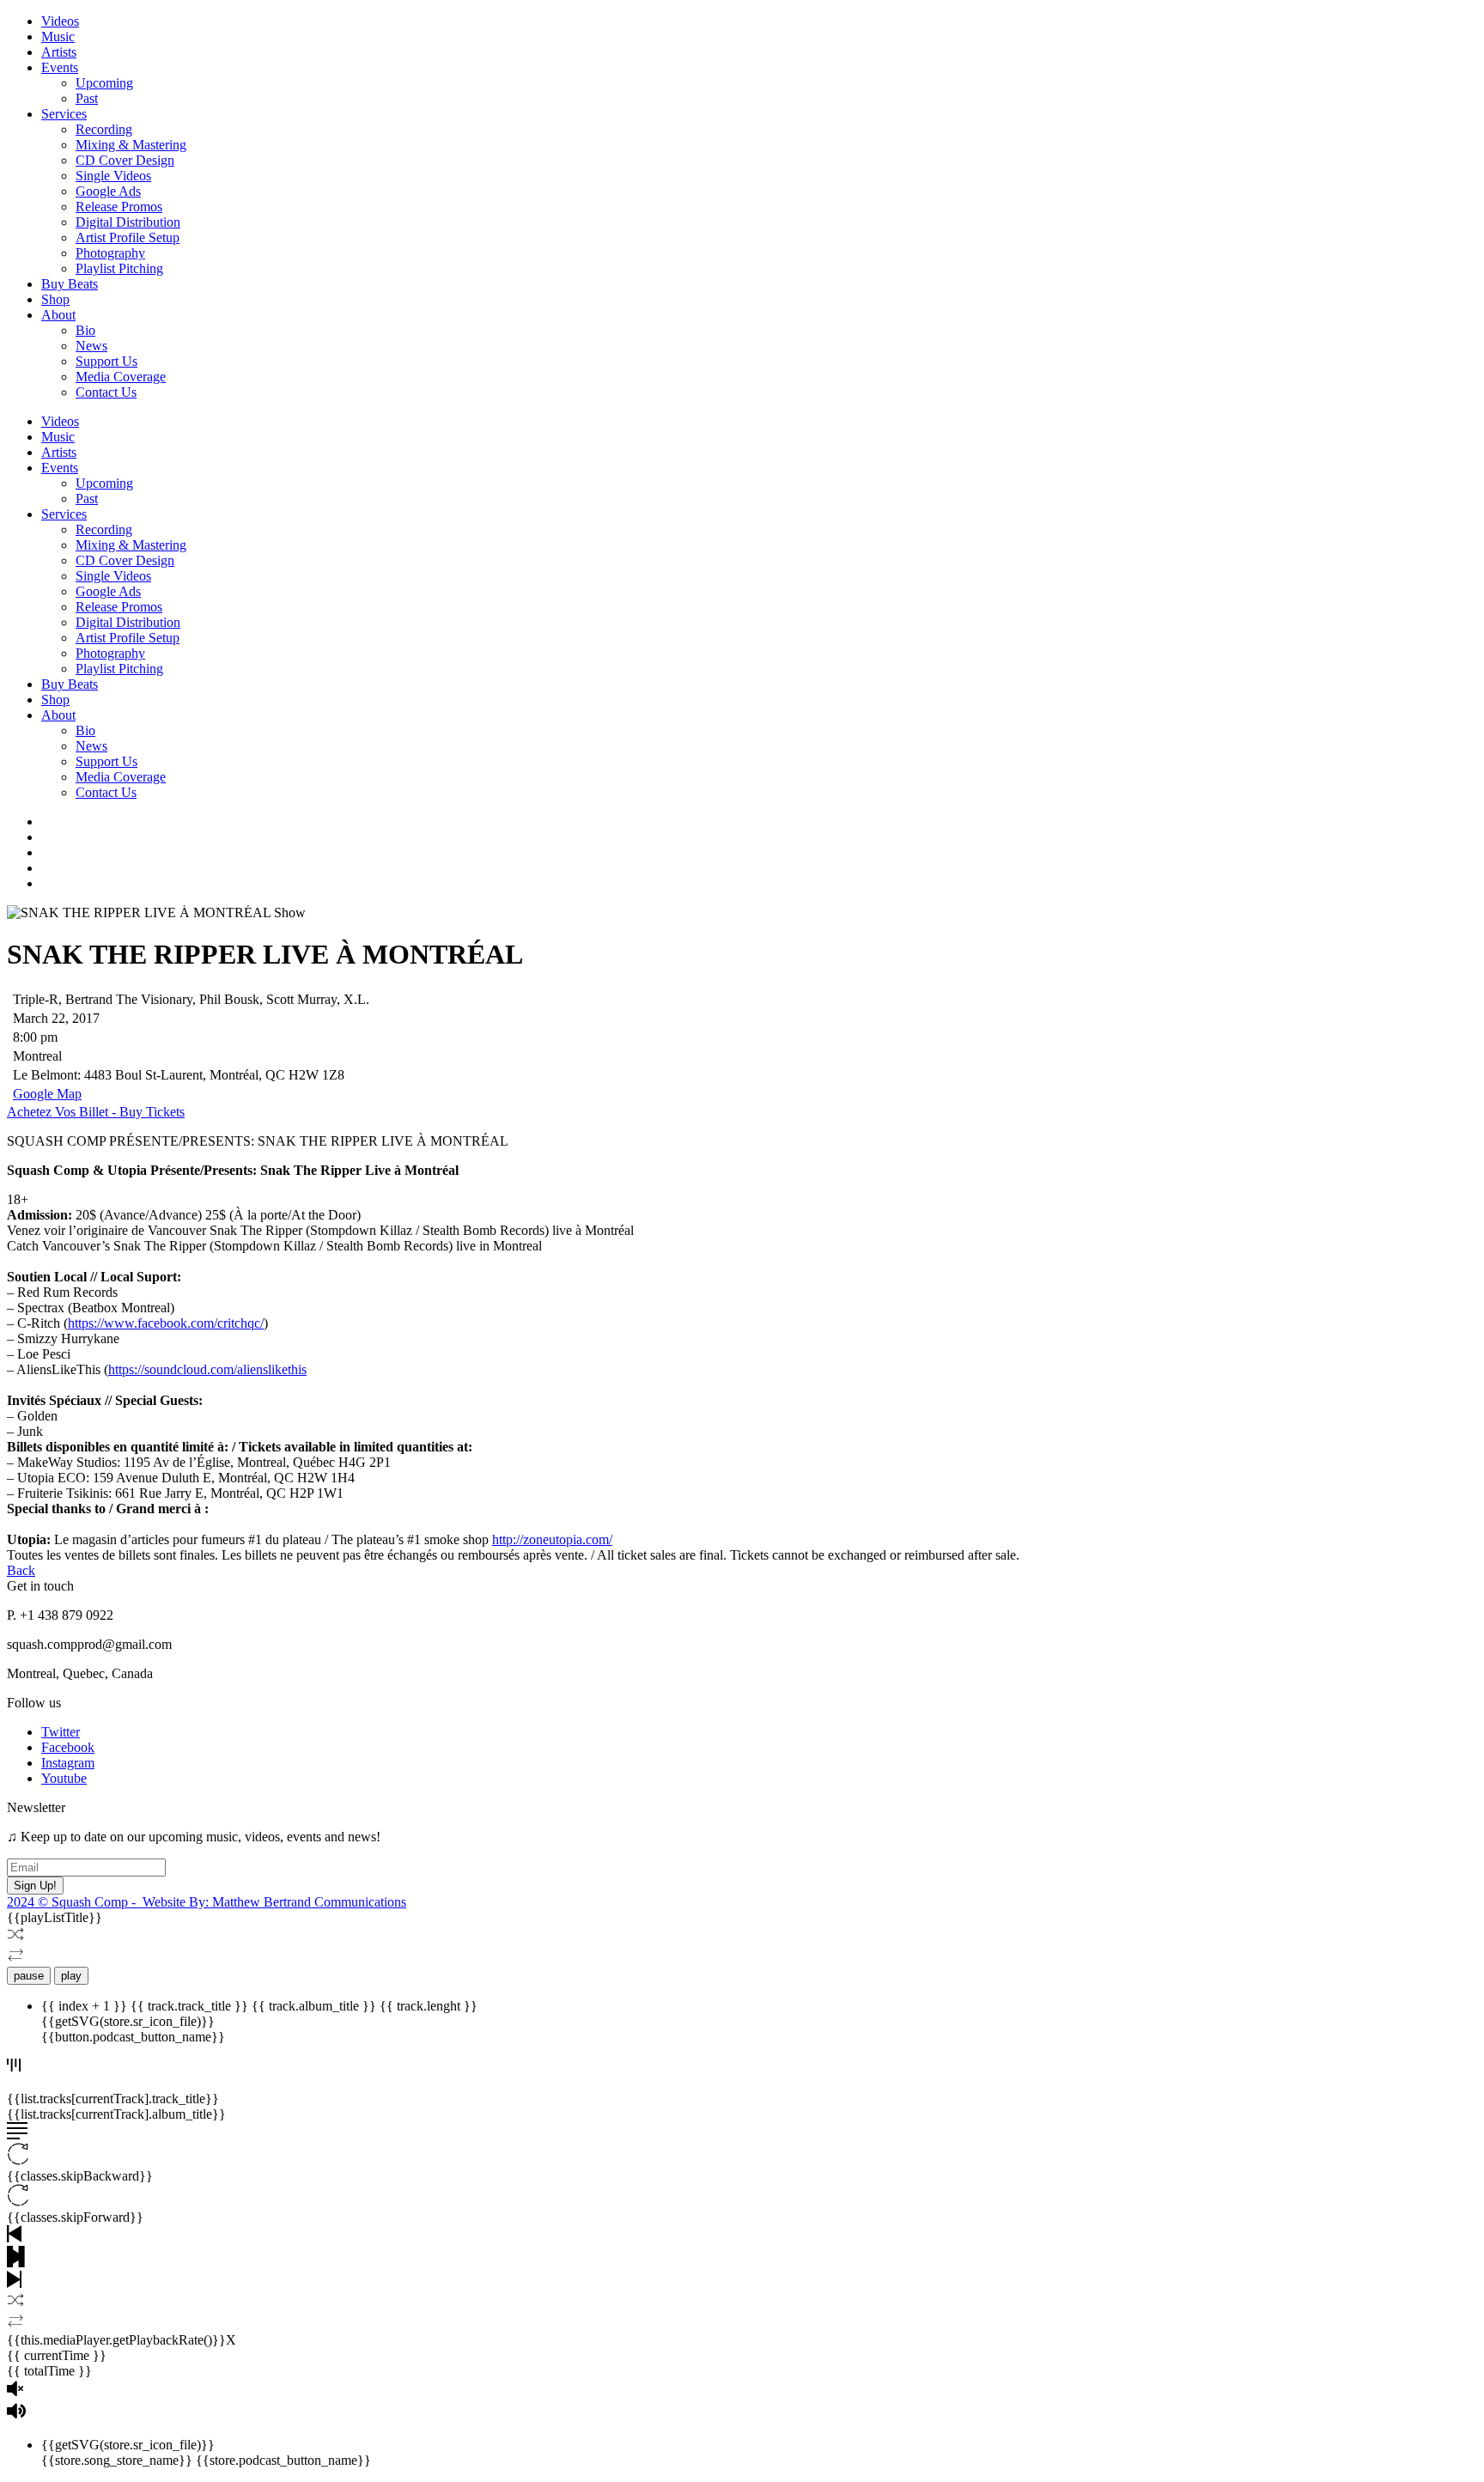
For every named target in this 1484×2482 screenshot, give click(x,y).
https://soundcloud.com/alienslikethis (207, 1369)
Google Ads (108, 191)
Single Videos (113, 176)
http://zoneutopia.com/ (552, 1539)
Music (58, 36)
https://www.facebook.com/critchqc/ (166, 1323)
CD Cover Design (125, 160)
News (91, 346)
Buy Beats (70, 284)
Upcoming (104, 83)
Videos (60, 21)
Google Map (47, 1094)
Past (87, 98)
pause (29, 1976)
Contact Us (106, 392)
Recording (104, 129)
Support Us (106, 361)
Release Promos (119, 207)
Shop (55, 299)
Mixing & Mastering (131, 145)
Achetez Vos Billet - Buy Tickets (96, 1112)
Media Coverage (121, 377)
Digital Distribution (128, 222)
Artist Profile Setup (128, 237)
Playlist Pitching (119, 268)
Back (21, 1570)
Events (60, 67)
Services (64, 114)
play (71, 1976)
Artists (59, 52)
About (58, 315)
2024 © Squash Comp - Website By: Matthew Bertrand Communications (207, 1902)
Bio (85, 330)
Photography (110, 253)
